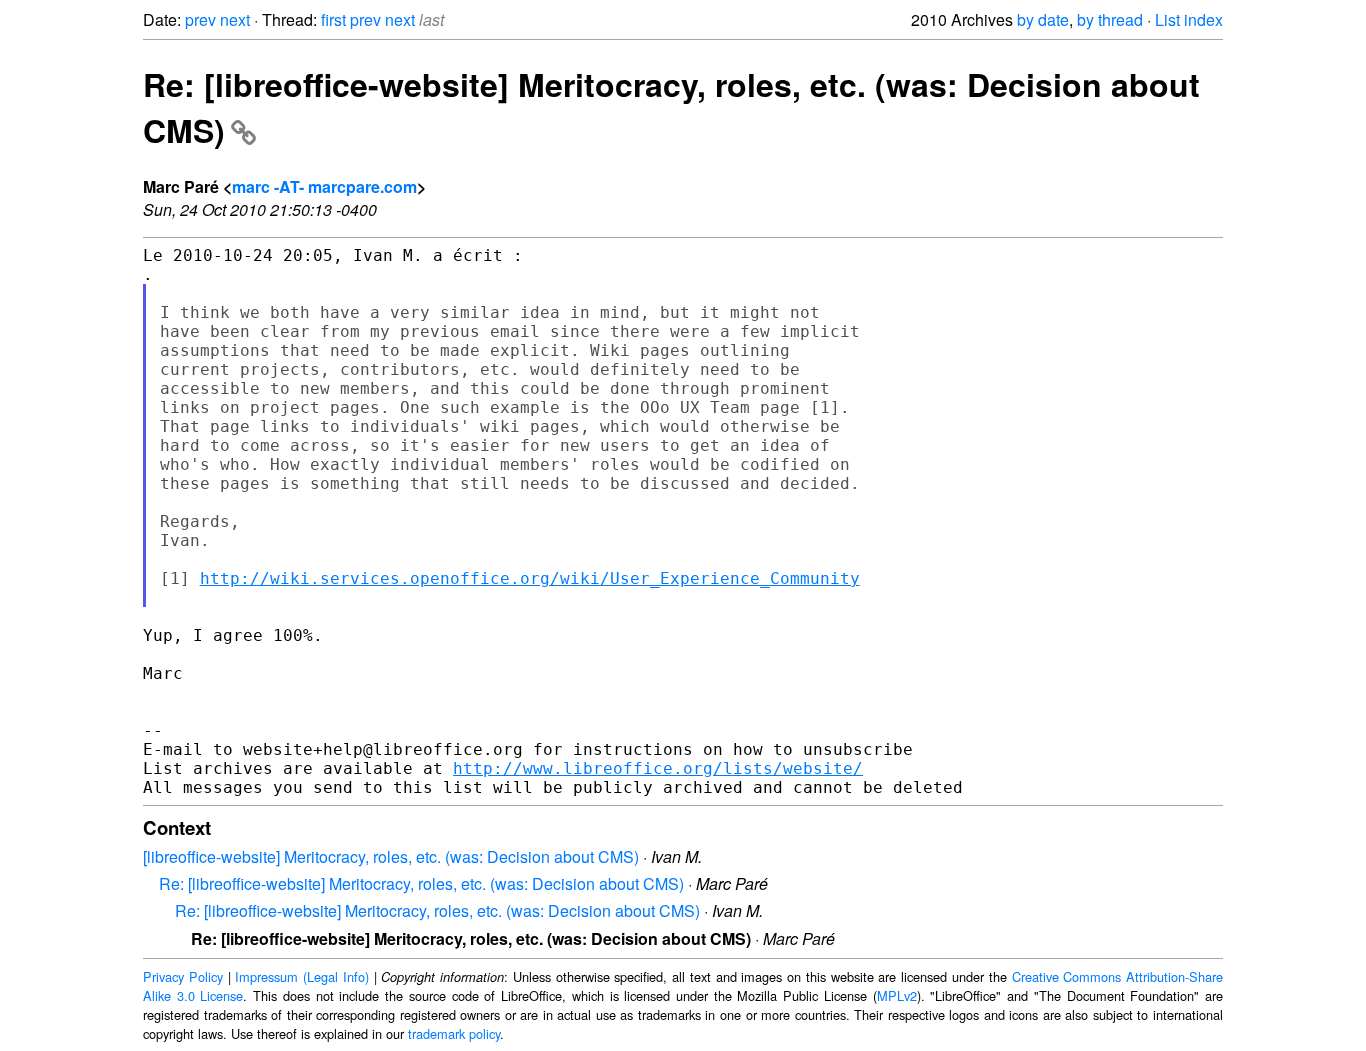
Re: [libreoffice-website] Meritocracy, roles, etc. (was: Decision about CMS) (421, 883)
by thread (1110, 19)
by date (1043, 19)
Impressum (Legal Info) (302, 976)
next (235, 19)
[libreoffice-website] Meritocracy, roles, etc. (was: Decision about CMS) (391, 856)
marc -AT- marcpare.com (324, 186)
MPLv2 (897, 995)
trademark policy (454, 1033)
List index (1189, 19)
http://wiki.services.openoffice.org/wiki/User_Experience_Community (530, 578)
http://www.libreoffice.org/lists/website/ (658, 768)
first (333, 19)
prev (200, 19)
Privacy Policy (183, 976)
